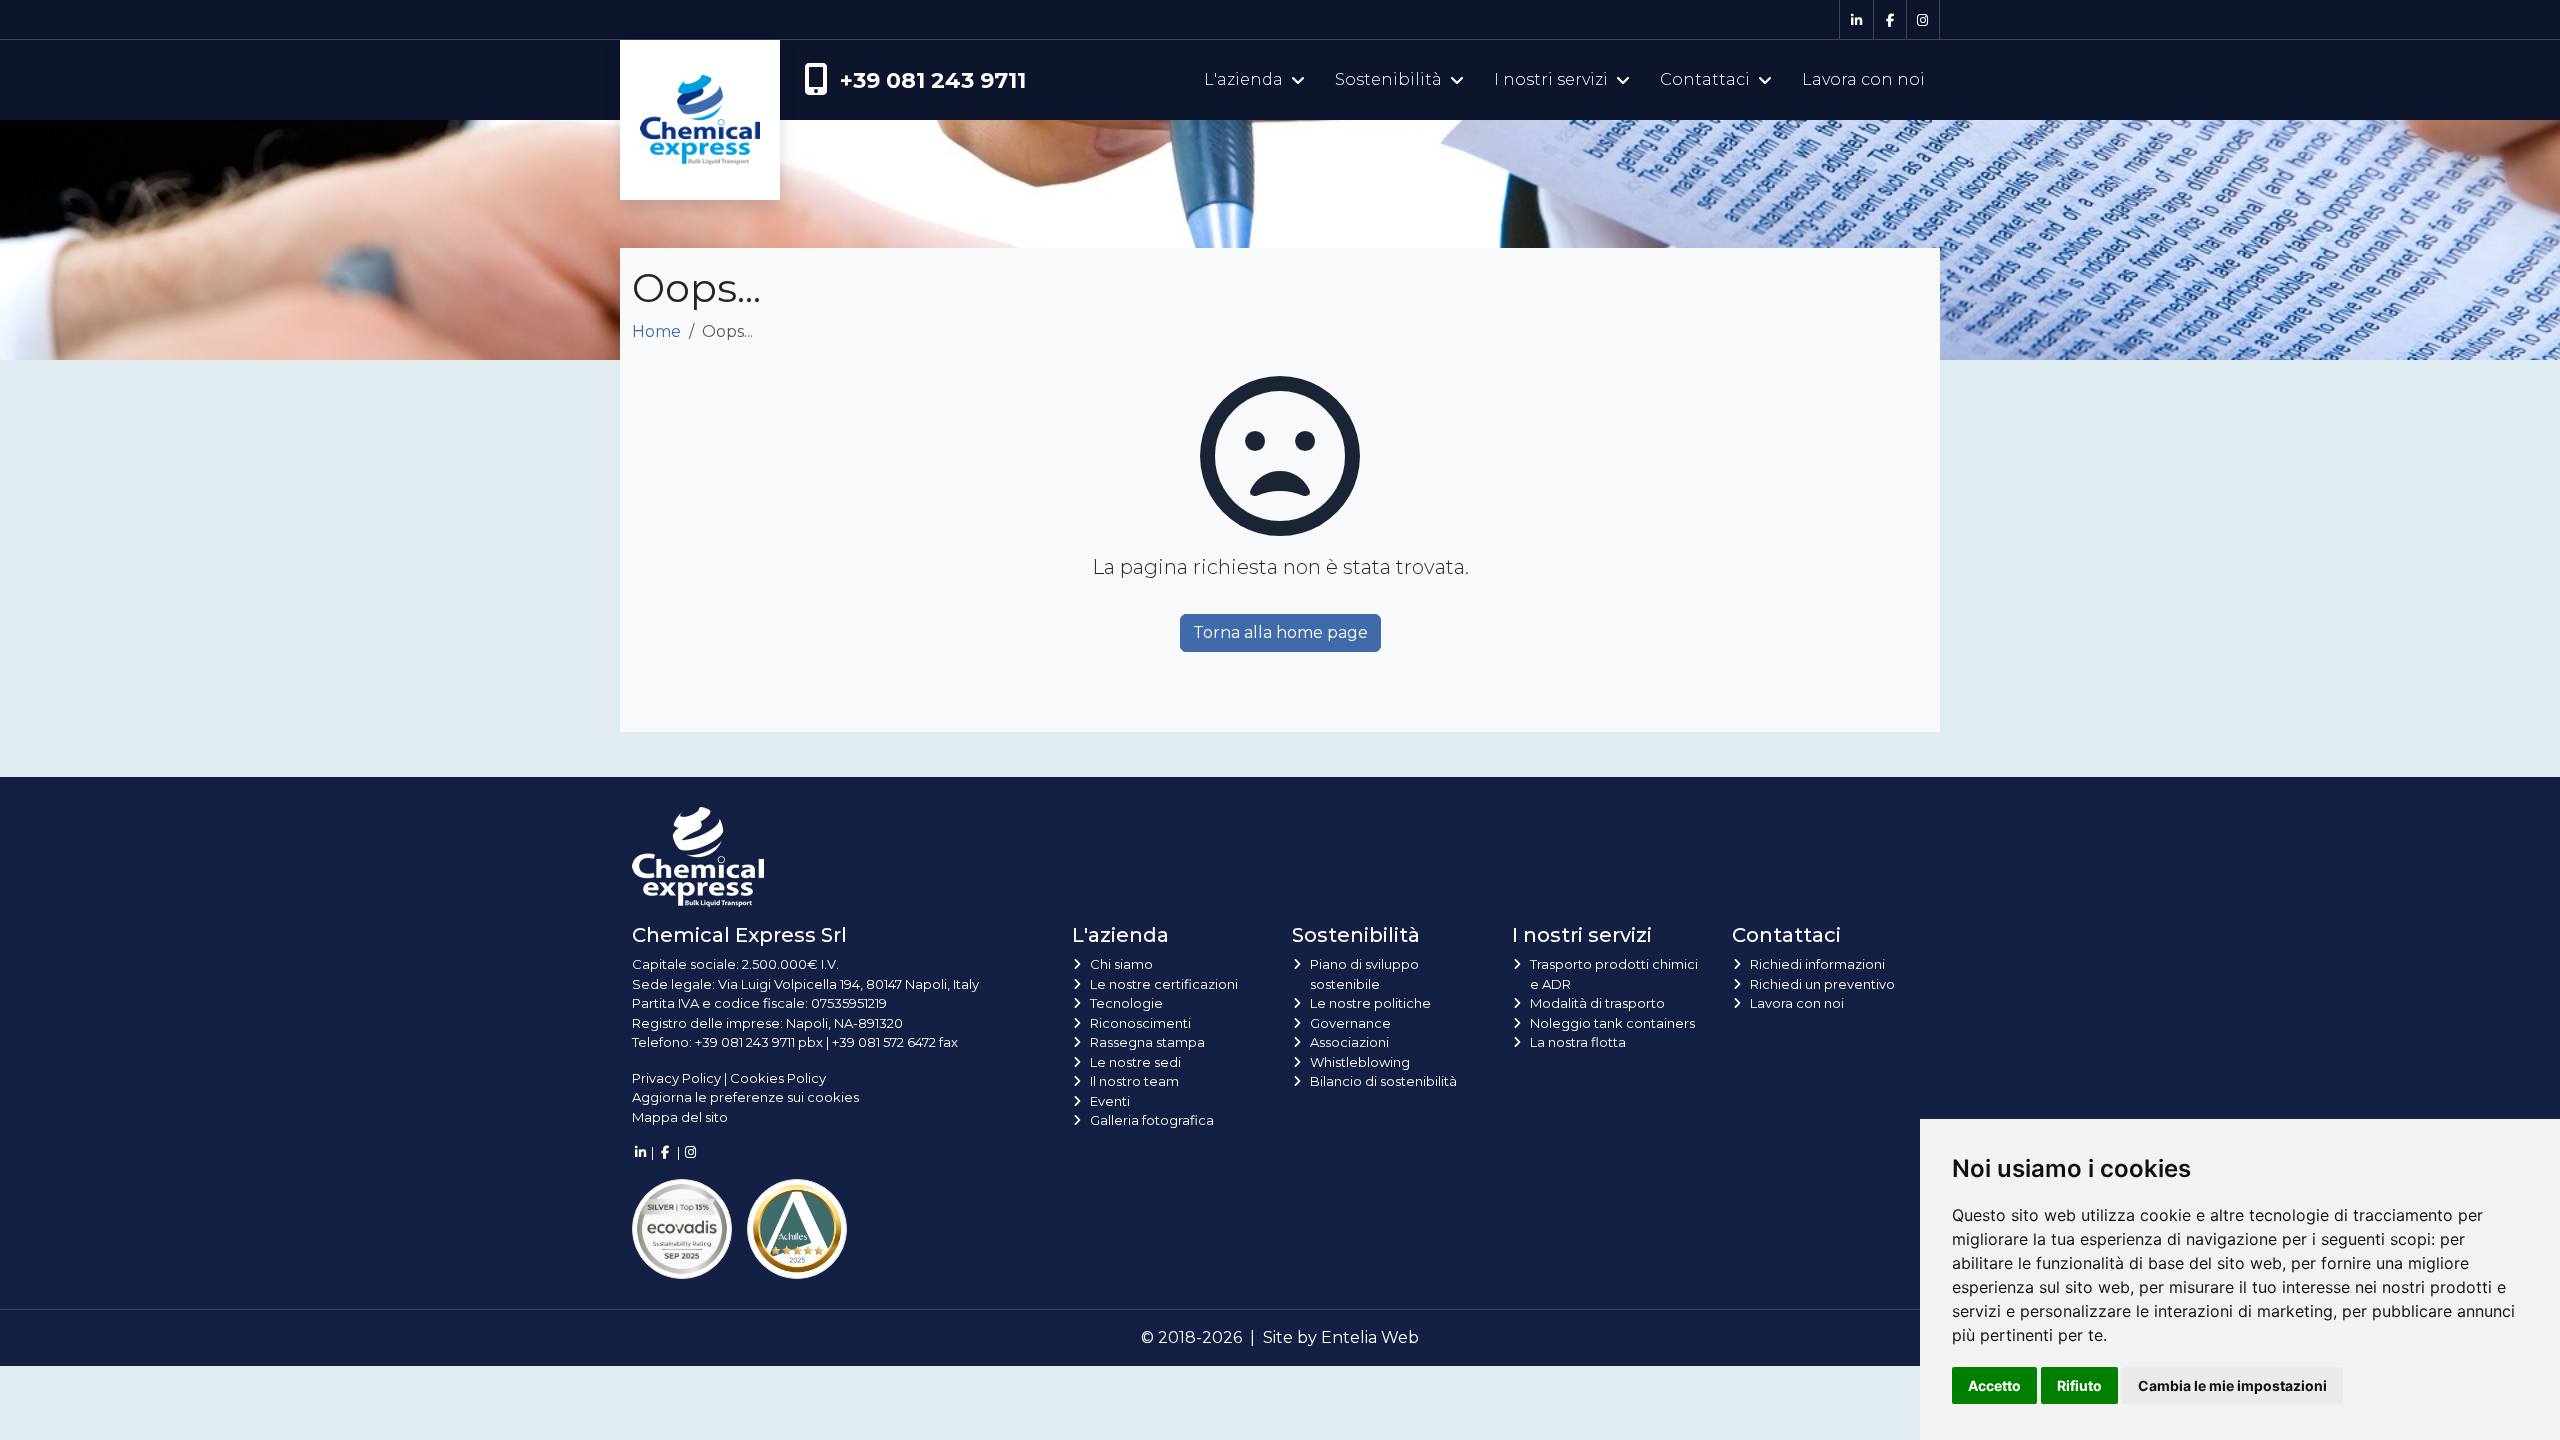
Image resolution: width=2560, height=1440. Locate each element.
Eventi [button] (1110, 1101)
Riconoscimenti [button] (1140, 1023)
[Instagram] (1923, 20)
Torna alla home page (1280, 632)
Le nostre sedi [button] (1135, 1062)
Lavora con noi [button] (1797, 1003)
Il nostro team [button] (1134, 1081)
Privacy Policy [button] (676, 1078)
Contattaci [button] (1705, 79)
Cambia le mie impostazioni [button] (2232, 1385)
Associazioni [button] (1349, 1042)
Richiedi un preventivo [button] (1822, 984)
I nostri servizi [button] (1551, 79)
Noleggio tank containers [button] (1612, 1023)
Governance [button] (1350, 1023)
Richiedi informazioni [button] (1817, 964)
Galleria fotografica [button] (1152, 1120)
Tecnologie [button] (1126, 1003)
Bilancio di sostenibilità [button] (1383, 1081)
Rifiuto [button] (2079, 1385)
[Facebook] (1890, 20)
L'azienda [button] (1243, 79)
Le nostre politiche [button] (1370, 1003)
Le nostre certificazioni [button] (1164, 984)
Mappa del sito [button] (680, 1117)
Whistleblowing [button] (1360, 1062)
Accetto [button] (1994, 1385)
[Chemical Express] (700, 80)
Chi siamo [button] (1121, 964)
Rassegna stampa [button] (1147, 1042)
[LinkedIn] (1856, 20)
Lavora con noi (1863, 79)
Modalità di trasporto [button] (1597, 1003)
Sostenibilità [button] (1388, 79)
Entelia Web (1370, 1337)
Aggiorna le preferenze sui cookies (745, 1097)
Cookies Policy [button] (778, 1078)
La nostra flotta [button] (1578, 1042)
